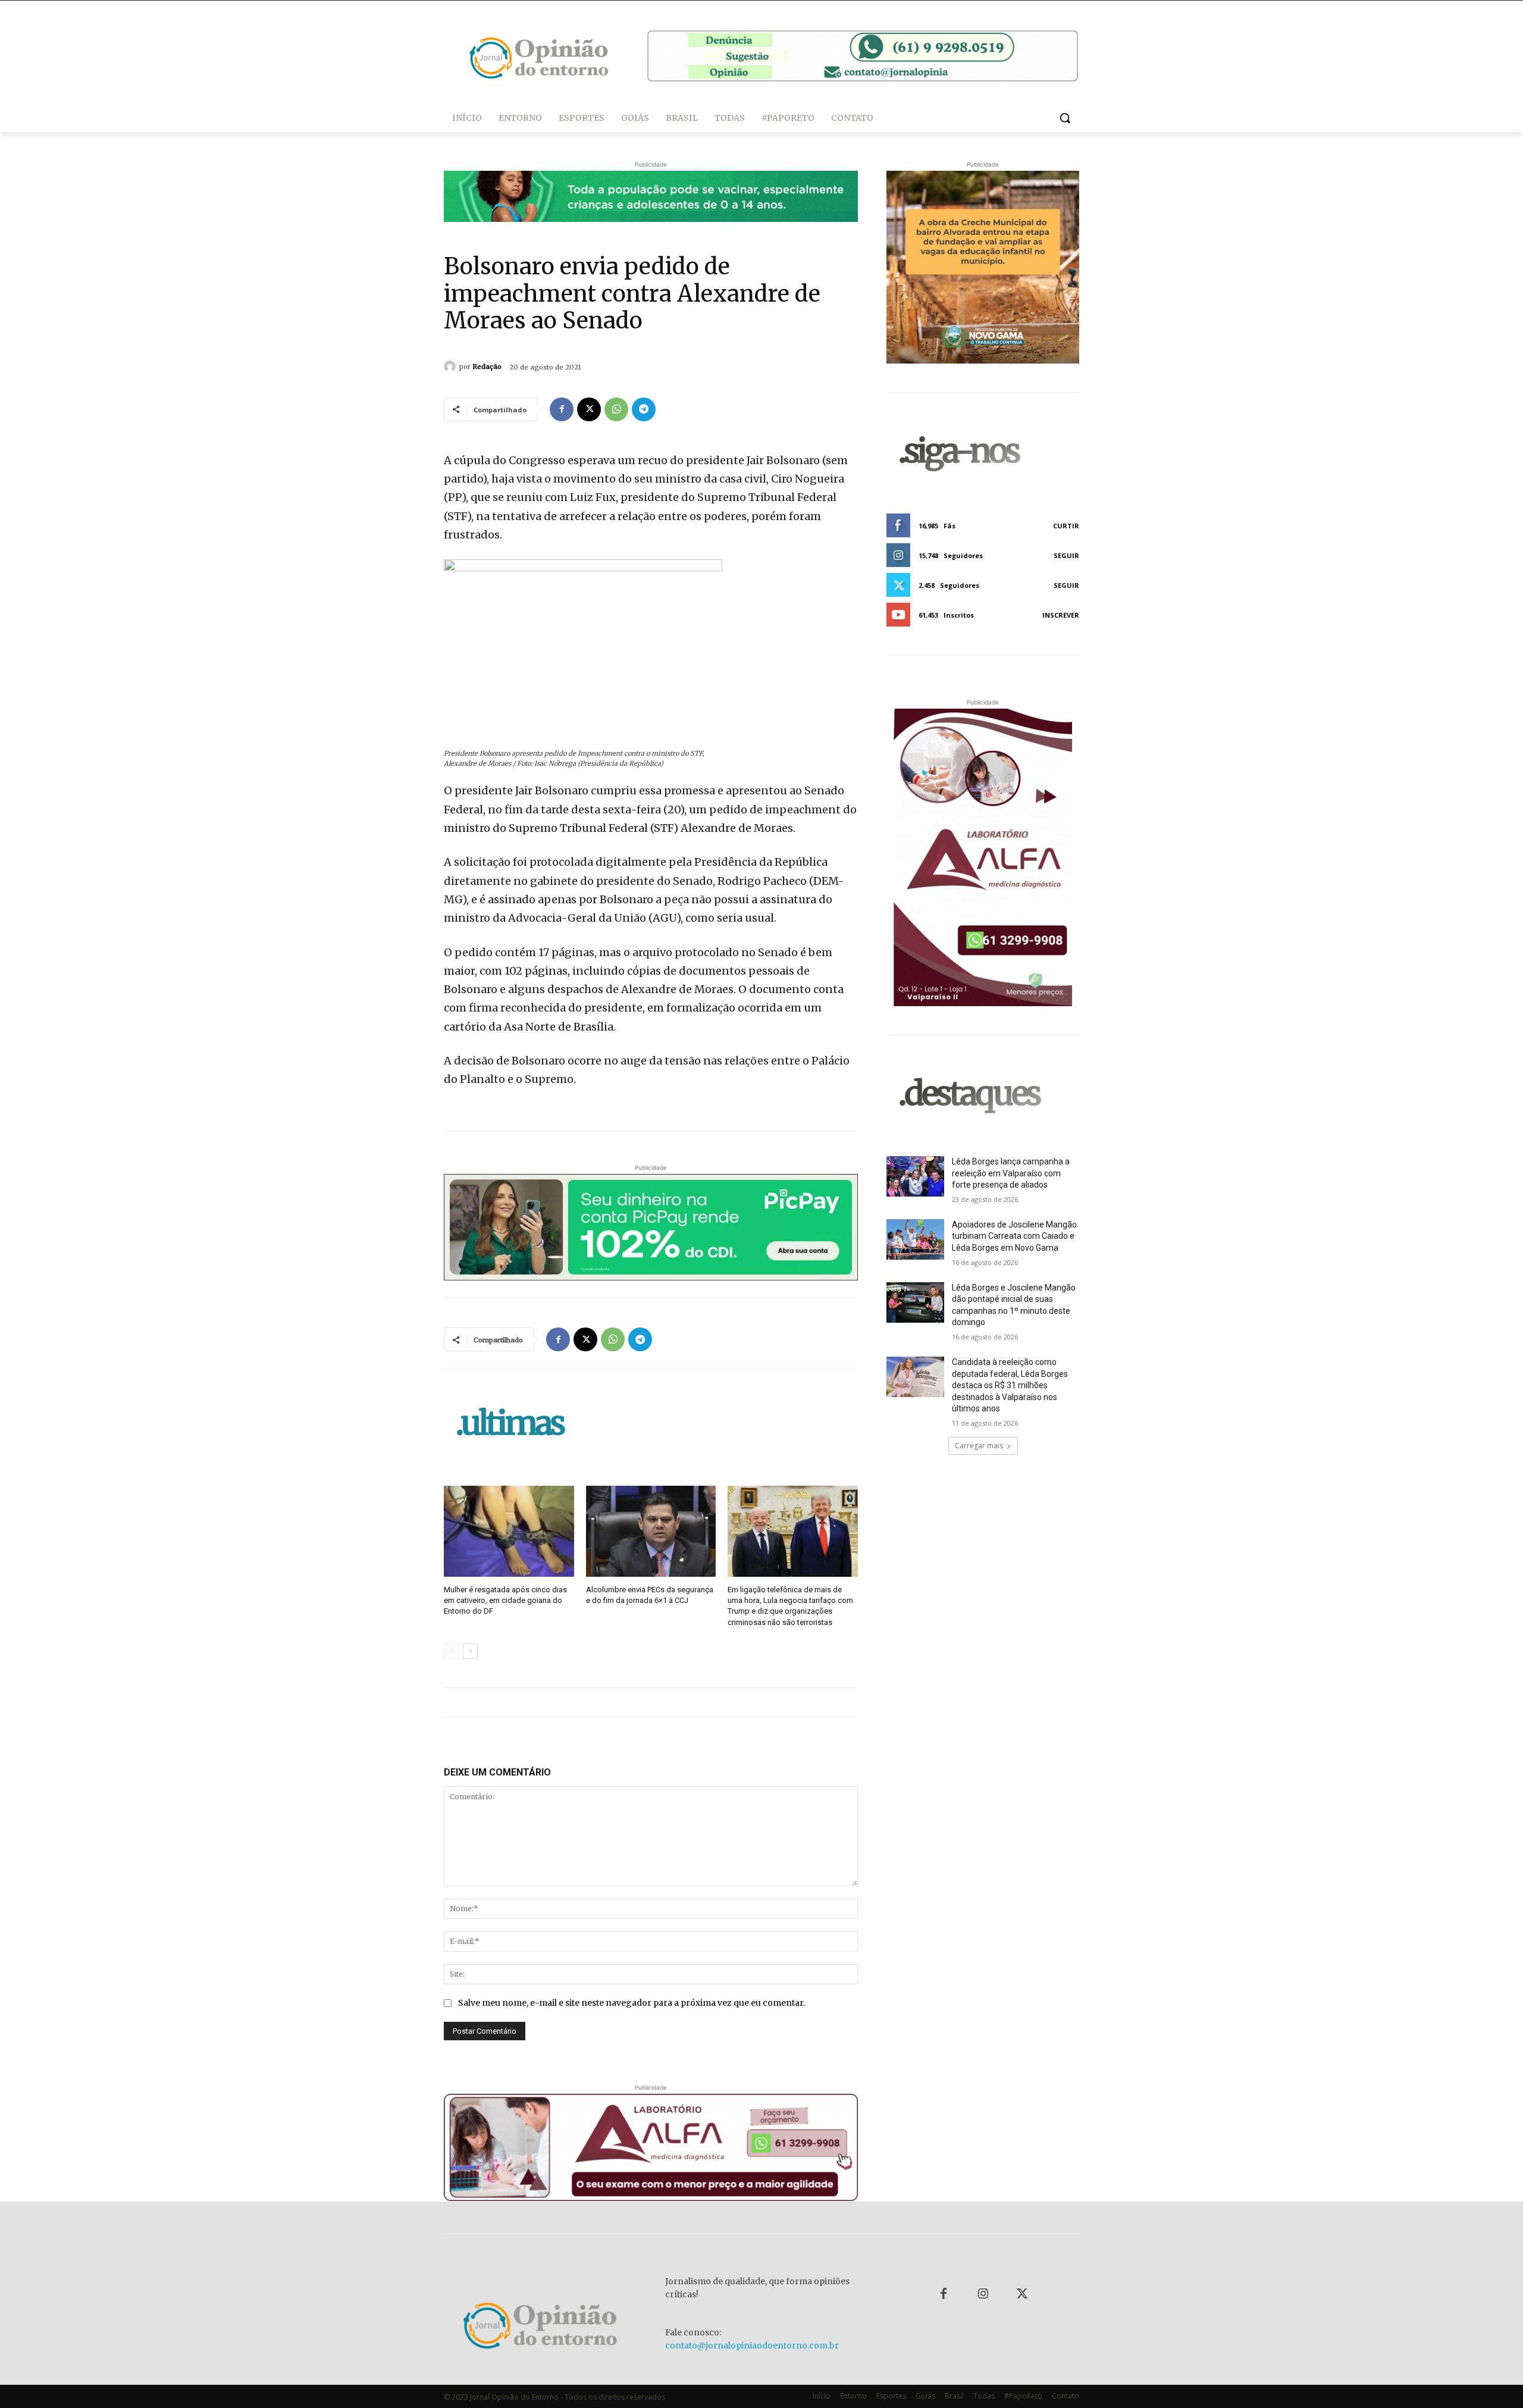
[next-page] (470, 1651)
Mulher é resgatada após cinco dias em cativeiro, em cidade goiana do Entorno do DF (505, 1600)
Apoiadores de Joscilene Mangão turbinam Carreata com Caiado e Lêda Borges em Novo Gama (1014, 1236)
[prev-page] (451, 1651)
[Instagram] (983, 2294)
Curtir (1066, 526)
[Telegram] (644, 409)
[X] (589, 409)
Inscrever (1061, 615)
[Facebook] (562, 409)
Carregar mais (979, 1446)
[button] (1065, 118)
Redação (487, 367)
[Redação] (452, 367)
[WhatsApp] (616, 409)
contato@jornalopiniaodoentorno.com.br (752, 2346)
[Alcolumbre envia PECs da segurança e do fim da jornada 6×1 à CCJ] (651, 1531)
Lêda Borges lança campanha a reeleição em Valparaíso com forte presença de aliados (1011, 1173)
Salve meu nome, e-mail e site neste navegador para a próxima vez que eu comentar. (632, 2003)
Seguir (1066, 555)
